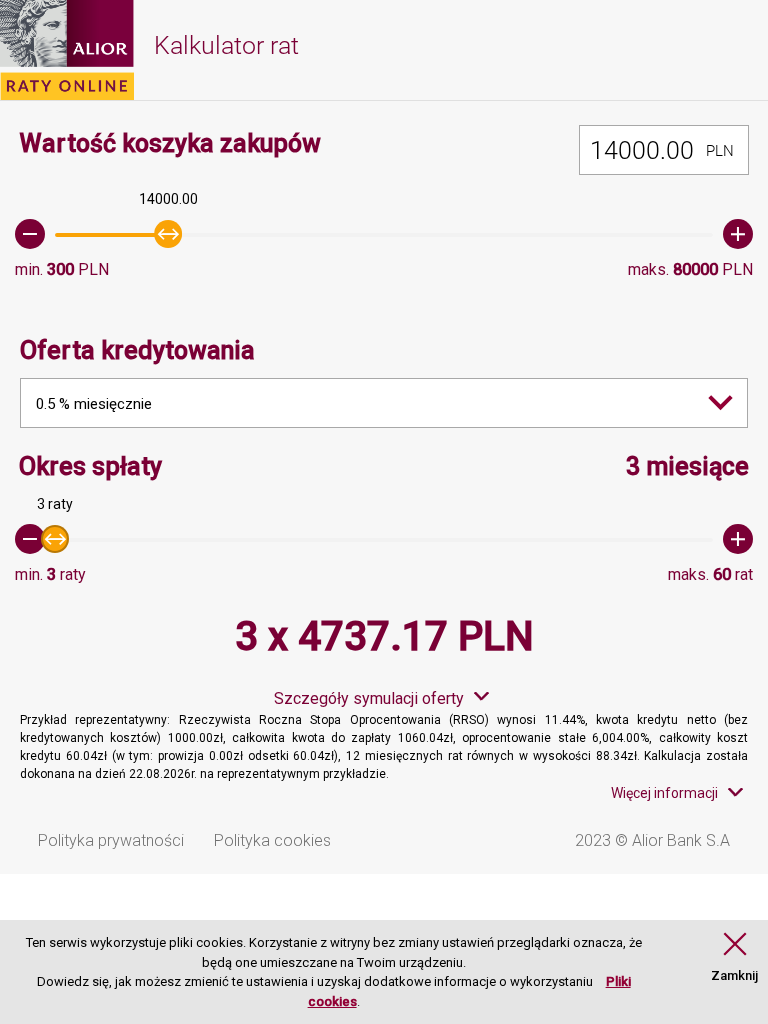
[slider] (384, 234)
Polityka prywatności (111, 840)
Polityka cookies (272, 840)
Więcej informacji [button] (664, 793)
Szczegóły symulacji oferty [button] (369, 698)
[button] (734, 958)
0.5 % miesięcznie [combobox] (94, 404)
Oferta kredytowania (137, 350)
